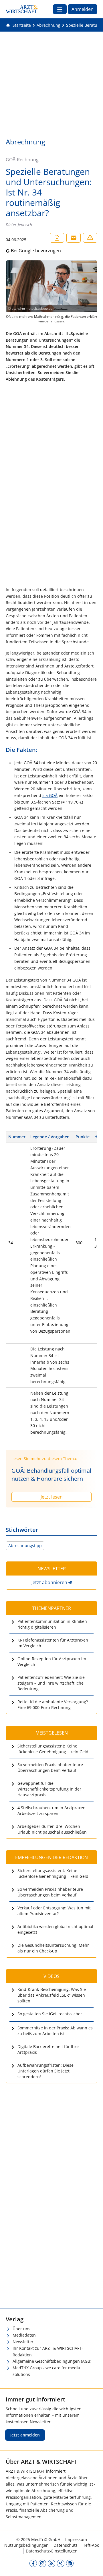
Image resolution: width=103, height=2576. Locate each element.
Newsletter (23, 2342)
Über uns (21, 2329)
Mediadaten (24, 2335)
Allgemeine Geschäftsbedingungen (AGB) (52, 2361)
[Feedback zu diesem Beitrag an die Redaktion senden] (90, 238)
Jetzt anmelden (25, 2435)
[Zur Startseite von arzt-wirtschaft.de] (22, 9)
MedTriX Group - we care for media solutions (46, 2371)
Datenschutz (66, 2545)
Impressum (76, 2539)
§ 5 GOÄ (50, 795)
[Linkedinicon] (70, 2563)
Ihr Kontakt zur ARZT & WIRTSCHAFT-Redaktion (48, 2352)
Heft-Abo (91, 2545)
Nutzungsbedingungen (26, 2545)
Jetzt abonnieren (49, 1582)
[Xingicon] (61, 2563)
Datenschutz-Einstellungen (52, 2551)
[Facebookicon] (33, 2563)
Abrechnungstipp (25, 1546)
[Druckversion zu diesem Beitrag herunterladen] (57, 238)
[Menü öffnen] (60, 9)
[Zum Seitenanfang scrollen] (93, 2566)
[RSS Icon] (51, 2563)
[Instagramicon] (42, 2563)
